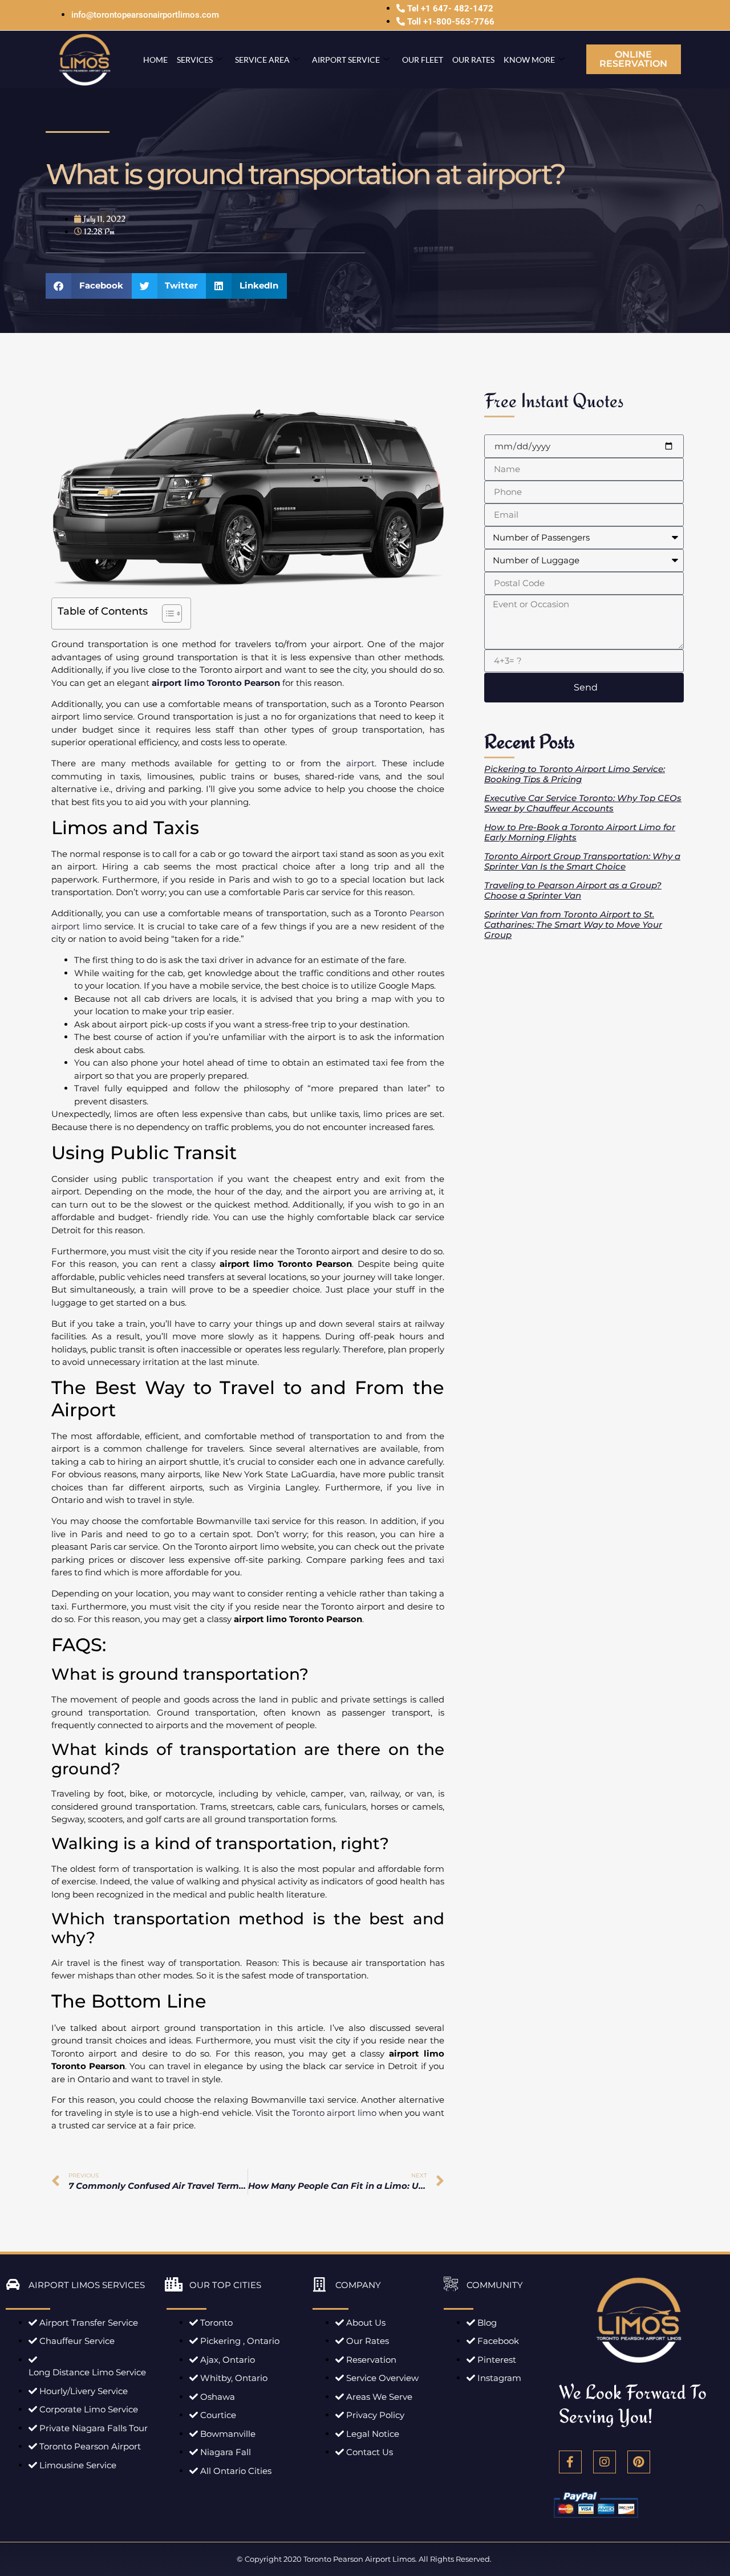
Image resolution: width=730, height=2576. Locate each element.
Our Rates (473, 60)
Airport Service (346, 60)
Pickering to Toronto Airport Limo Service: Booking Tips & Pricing (575, 774)
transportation (183, 1179)
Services (195, 60)
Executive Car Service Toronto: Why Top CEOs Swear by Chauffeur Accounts (583, 803)
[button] (89, 286)
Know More (529, 60)
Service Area (262, 60)
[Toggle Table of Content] (166, 613)
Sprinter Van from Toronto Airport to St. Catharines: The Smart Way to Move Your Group (573, 925)
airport (360, 763)
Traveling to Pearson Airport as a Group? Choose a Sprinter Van (573, 890)
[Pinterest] (639, 2462)
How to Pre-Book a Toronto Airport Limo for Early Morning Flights (580, 832)
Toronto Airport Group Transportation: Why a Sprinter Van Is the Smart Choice (582, 861)
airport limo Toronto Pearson (216, 683)
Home (155, 60)
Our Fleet (423, 60)
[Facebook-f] (570, 2462)
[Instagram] (605, 2462)
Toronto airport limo (334, 2113)
